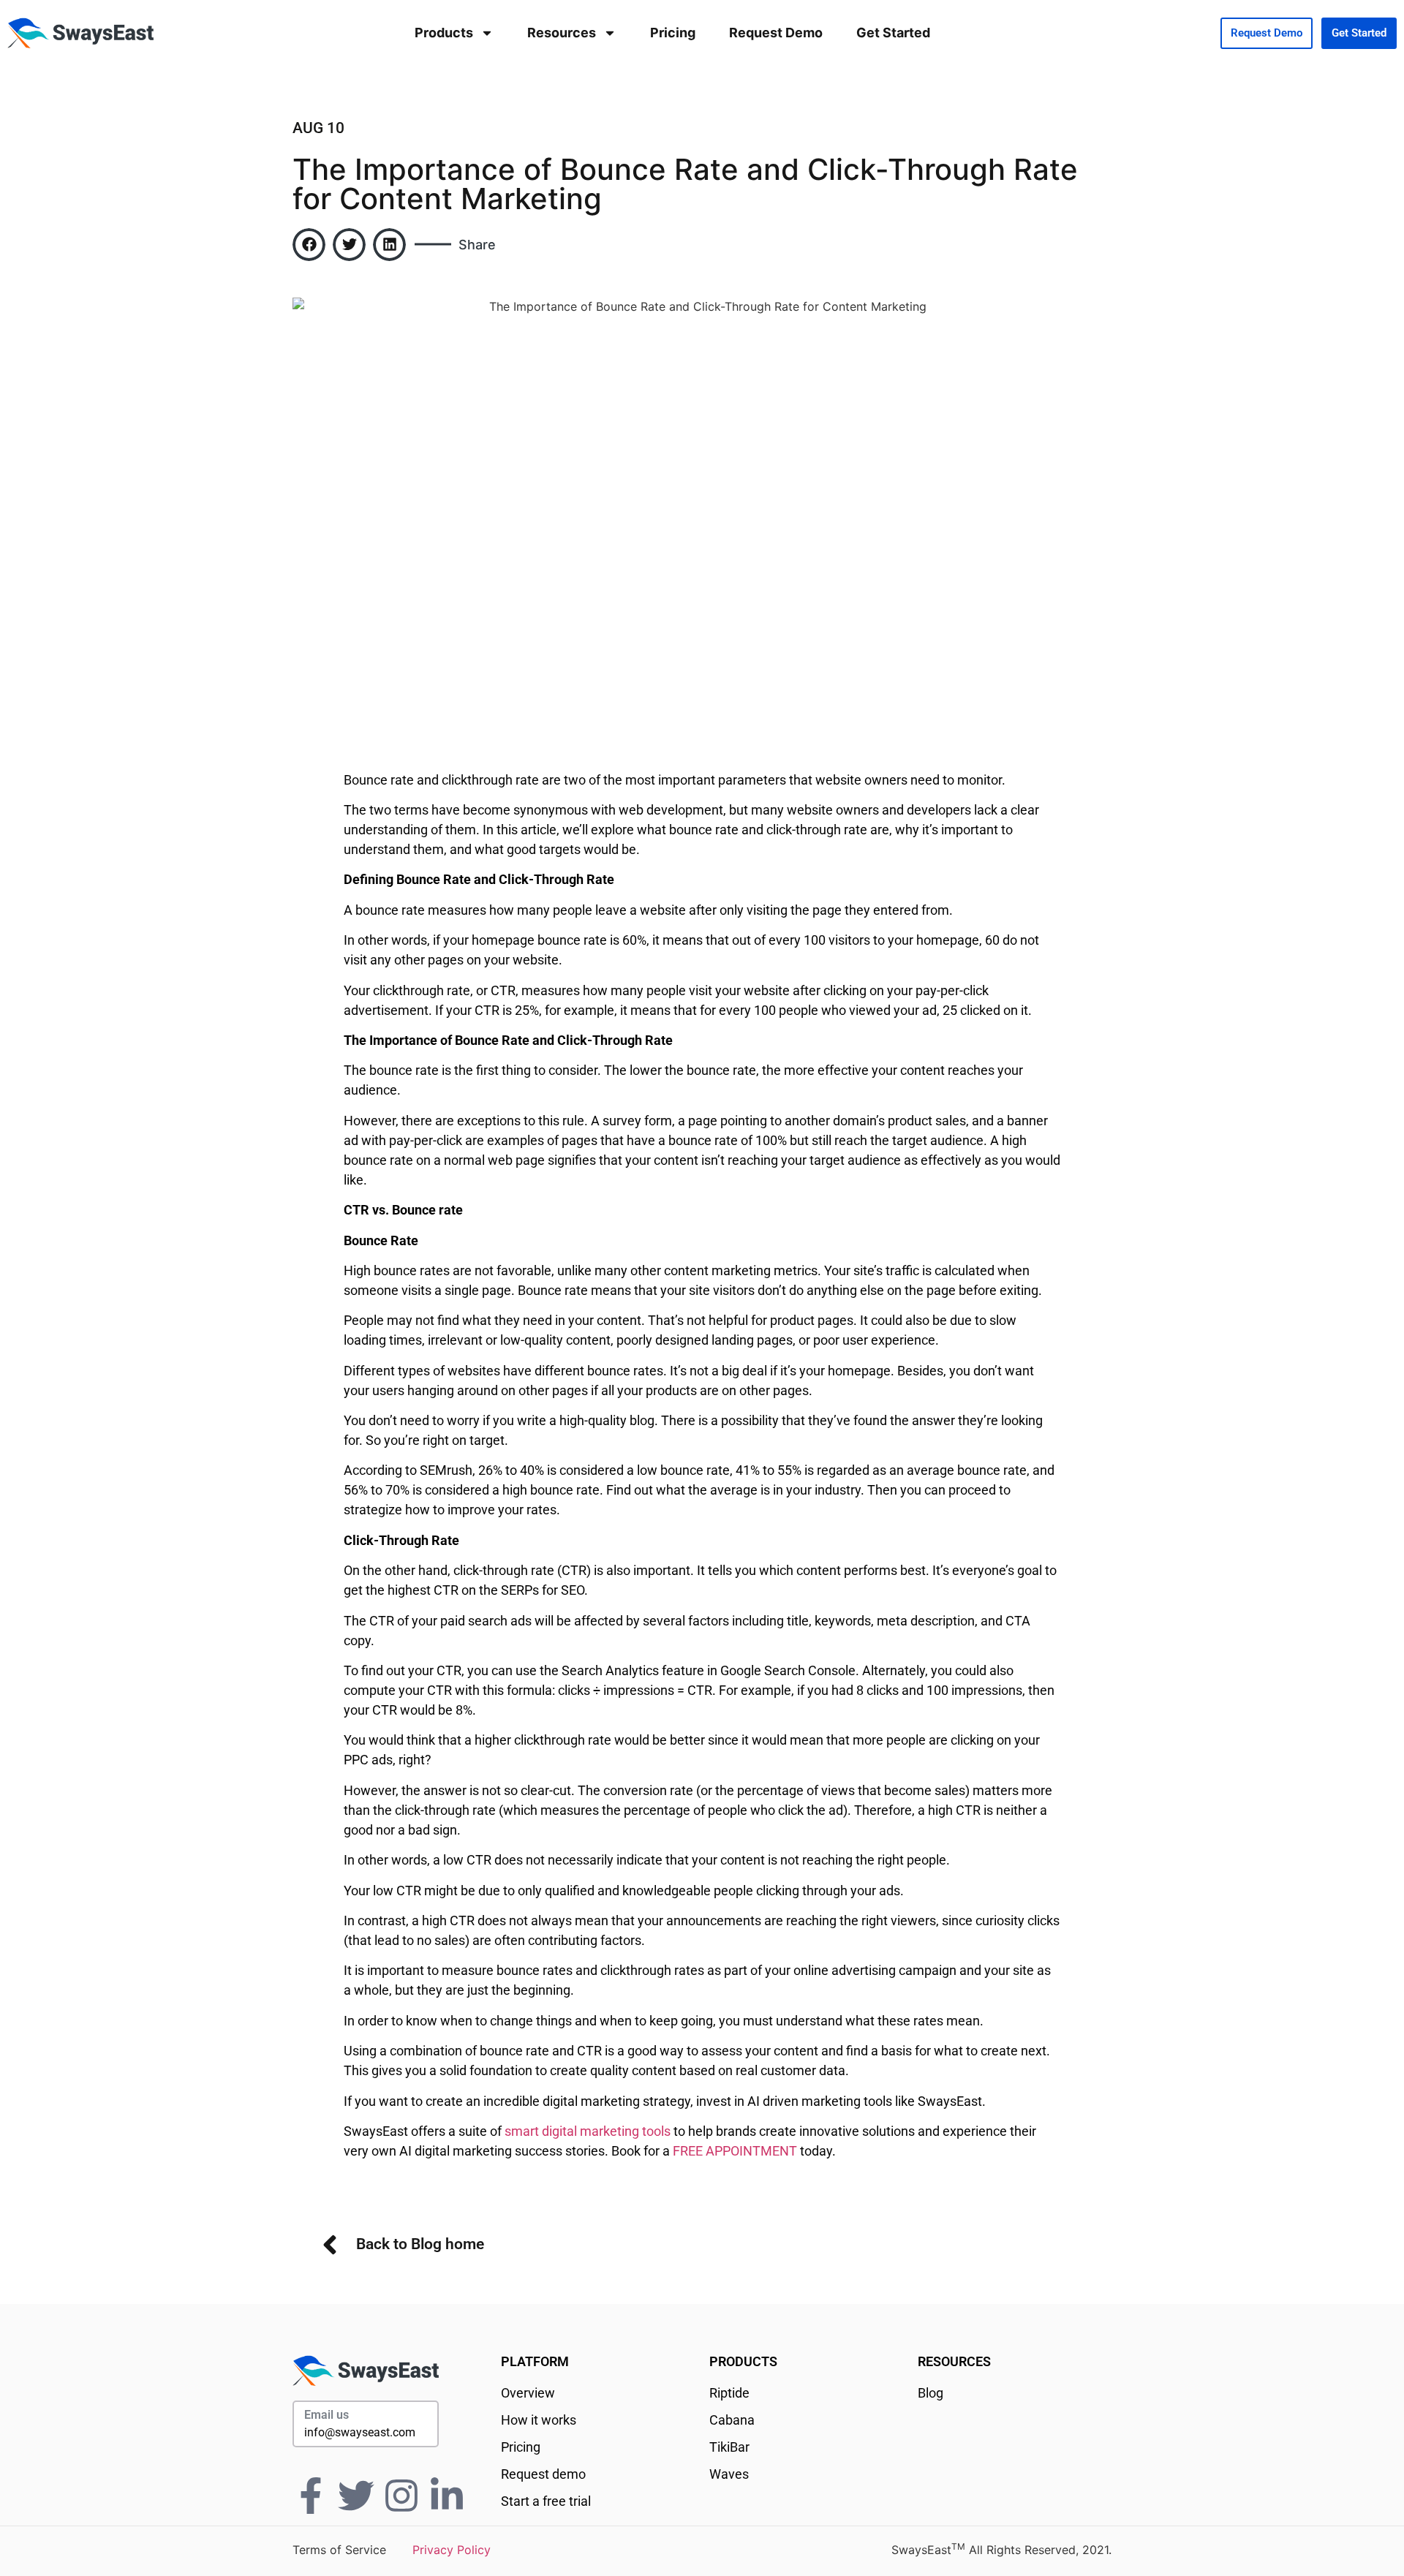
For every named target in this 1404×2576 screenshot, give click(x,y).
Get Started (893, 33)
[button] (309, 245)
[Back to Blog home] (330, 2245)
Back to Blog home (420, 2244)
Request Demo (776, 33)
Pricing (673, 33)
